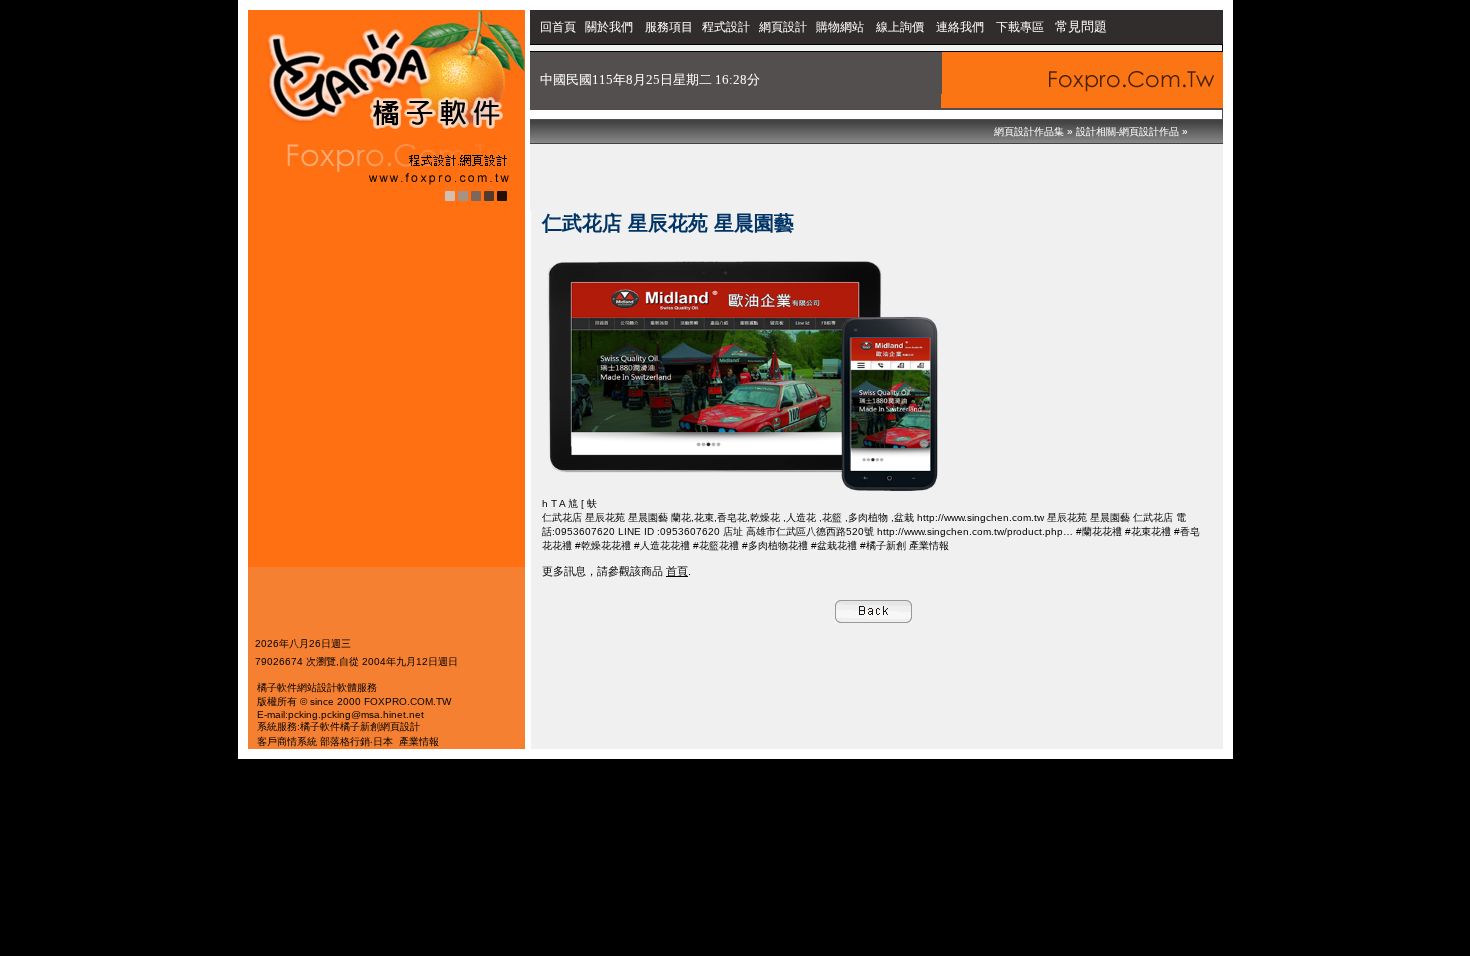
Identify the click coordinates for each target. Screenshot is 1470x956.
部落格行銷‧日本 (356, 741)
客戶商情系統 (287, 741)
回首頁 (558, 27)
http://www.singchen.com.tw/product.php (970, 531)
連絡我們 (960, 27)
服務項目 (669, 27)
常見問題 (1081, 26)
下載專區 (1021, 27)
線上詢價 (900, 27)
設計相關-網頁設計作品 (1127, 131)
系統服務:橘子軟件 (298, 726)
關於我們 (610, 27)
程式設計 (726, 27)
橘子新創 (360, 726)
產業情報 (419, 741)
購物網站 (840, 27)
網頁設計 (783, 27)
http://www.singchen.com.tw (982, 517)
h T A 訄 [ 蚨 (569, 503)
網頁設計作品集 (1029, 131)
